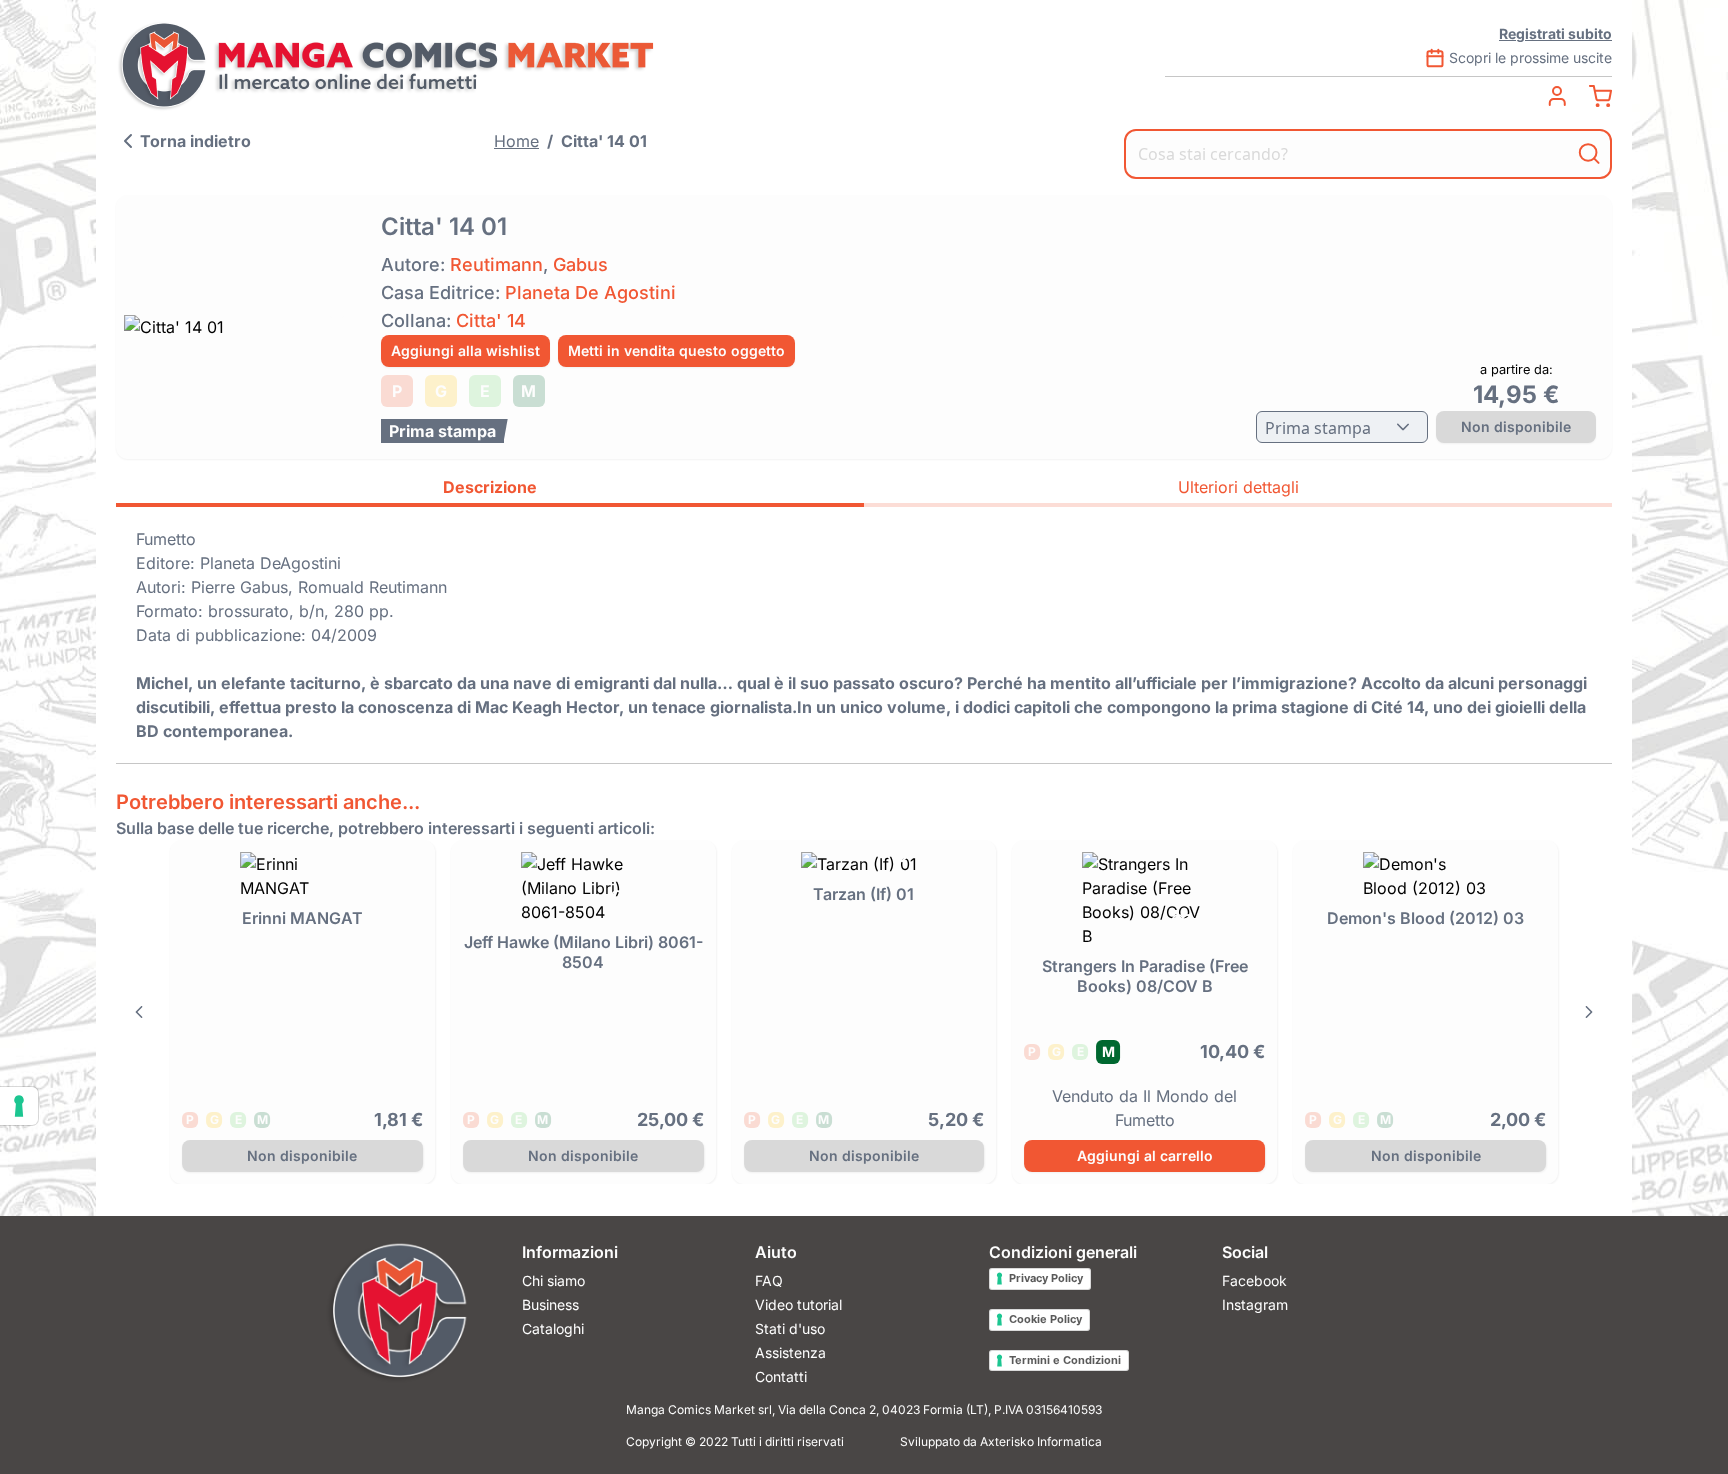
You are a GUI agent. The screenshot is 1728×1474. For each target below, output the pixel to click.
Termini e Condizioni (1065, 1360)
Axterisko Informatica (1041, 1441)
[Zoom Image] (242, 327)
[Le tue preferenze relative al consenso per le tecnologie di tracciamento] (19, 1106)
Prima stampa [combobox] (1318, 428)
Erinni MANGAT (302, 918)
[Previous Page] (139, 1012)
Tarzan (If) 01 (863, 894)
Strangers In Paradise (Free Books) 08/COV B (1145, 976)
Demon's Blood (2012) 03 (1425, 918)
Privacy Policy (1046, 1278)
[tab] (490, 490)
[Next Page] (1589, 1012)
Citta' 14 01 (604, 141)
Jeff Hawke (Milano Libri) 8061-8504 (583, 952)
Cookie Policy (1045, 1319)
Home (516, 141)
